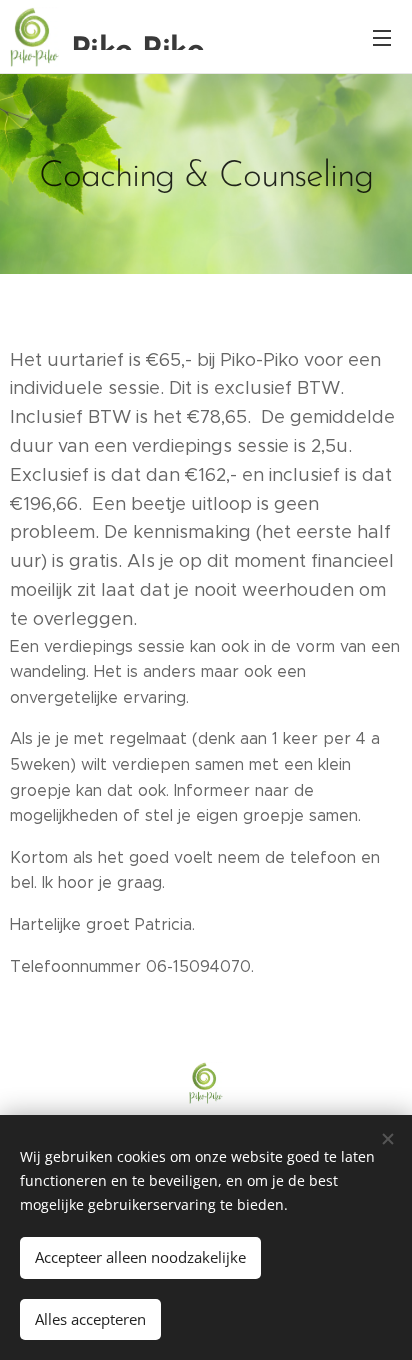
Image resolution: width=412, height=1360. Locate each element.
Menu (382, 37)
